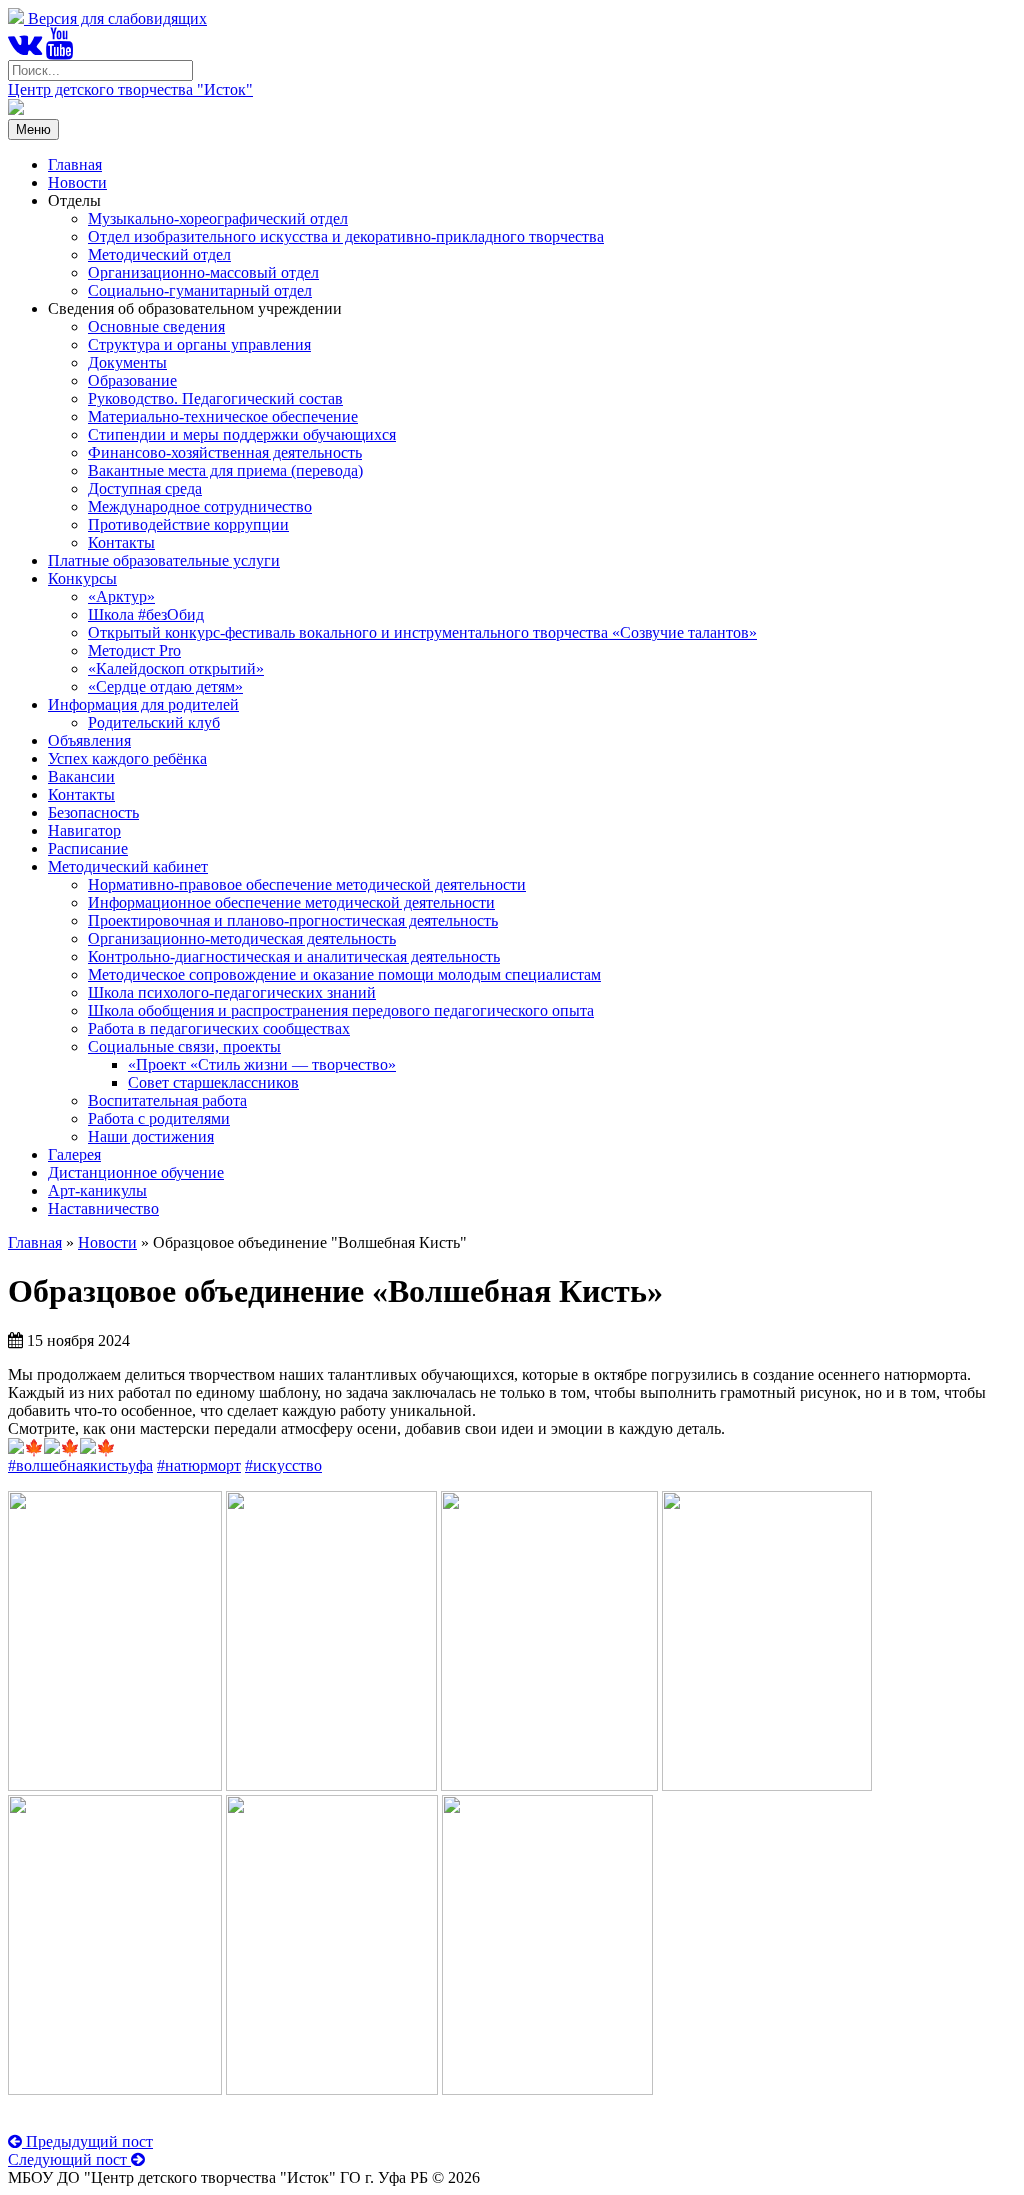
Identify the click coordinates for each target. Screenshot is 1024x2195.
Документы (127, 362)
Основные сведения (156, 326)
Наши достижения (151, 1136)
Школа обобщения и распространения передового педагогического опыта (341, 1010)
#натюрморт (199, 1465)
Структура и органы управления (199, 344)
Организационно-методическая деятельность (242, 938)
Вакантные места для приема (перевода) (225, 470)
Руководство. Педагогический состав (215, 398)
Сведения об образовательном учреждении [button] (195, 308)
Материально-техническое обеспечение (223, 416)
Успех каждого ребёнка (127, 758)
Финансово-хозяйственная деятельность (225, 452)
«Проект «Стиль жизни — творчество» (262, 1064)
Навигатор (84, 830)
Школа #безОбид (146, 614)
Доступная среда (145, 488)
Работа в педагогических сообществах (219, 1028)
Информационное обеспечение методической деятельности (291, 902)
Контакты (121, 542)
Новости (77, 182)
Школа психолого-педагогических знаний (232, 992)
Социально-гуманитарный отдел (200, 290)
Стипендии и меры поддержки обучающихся (242, 434)
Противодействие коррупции (188, 524)
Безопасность (93, 812)
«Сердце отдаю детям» (165, 686)
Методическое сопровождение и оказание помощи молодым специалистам (344, 974)
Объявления (89, 740)
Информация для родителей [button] (143, 704)
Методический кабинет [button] (128, 866)
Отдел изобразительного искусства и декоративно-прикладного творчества (346, 236)
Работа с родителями (159, 1118)
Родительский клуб (154, 722)
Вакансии (81, 776)
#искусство (283, 1465)
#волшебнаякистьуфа (80, 1465)
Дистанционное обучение (136, 1172)
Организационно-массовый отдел (203, 272)
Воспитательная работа (167, 1100)
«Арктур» (121, 596)
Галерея (74, 1154)
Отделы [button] (74, 200)
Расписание (88, 848)
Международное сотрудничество (200, 506)
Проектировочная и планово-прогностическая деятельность (293, 920)
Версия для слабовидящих (115, 18)
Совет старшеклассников (213, 1082)
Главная (75, 164)
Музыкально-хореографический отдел (218, 218)
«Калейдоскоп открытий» (176, 668)
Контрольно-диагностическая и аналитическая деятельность (294, 956)
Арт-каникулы (97, 1190)
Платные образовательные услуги (164, 560)
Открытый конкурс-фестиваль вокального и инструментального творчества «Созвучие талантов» (422, 632)
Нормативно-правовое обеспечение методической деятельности (307, 884)
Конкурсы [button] (82, 578)
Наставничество (103, 1208)
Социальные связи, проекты (184, 1046)
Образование (132, 380)
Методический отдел (159, 254)
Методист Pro (134, 650)
